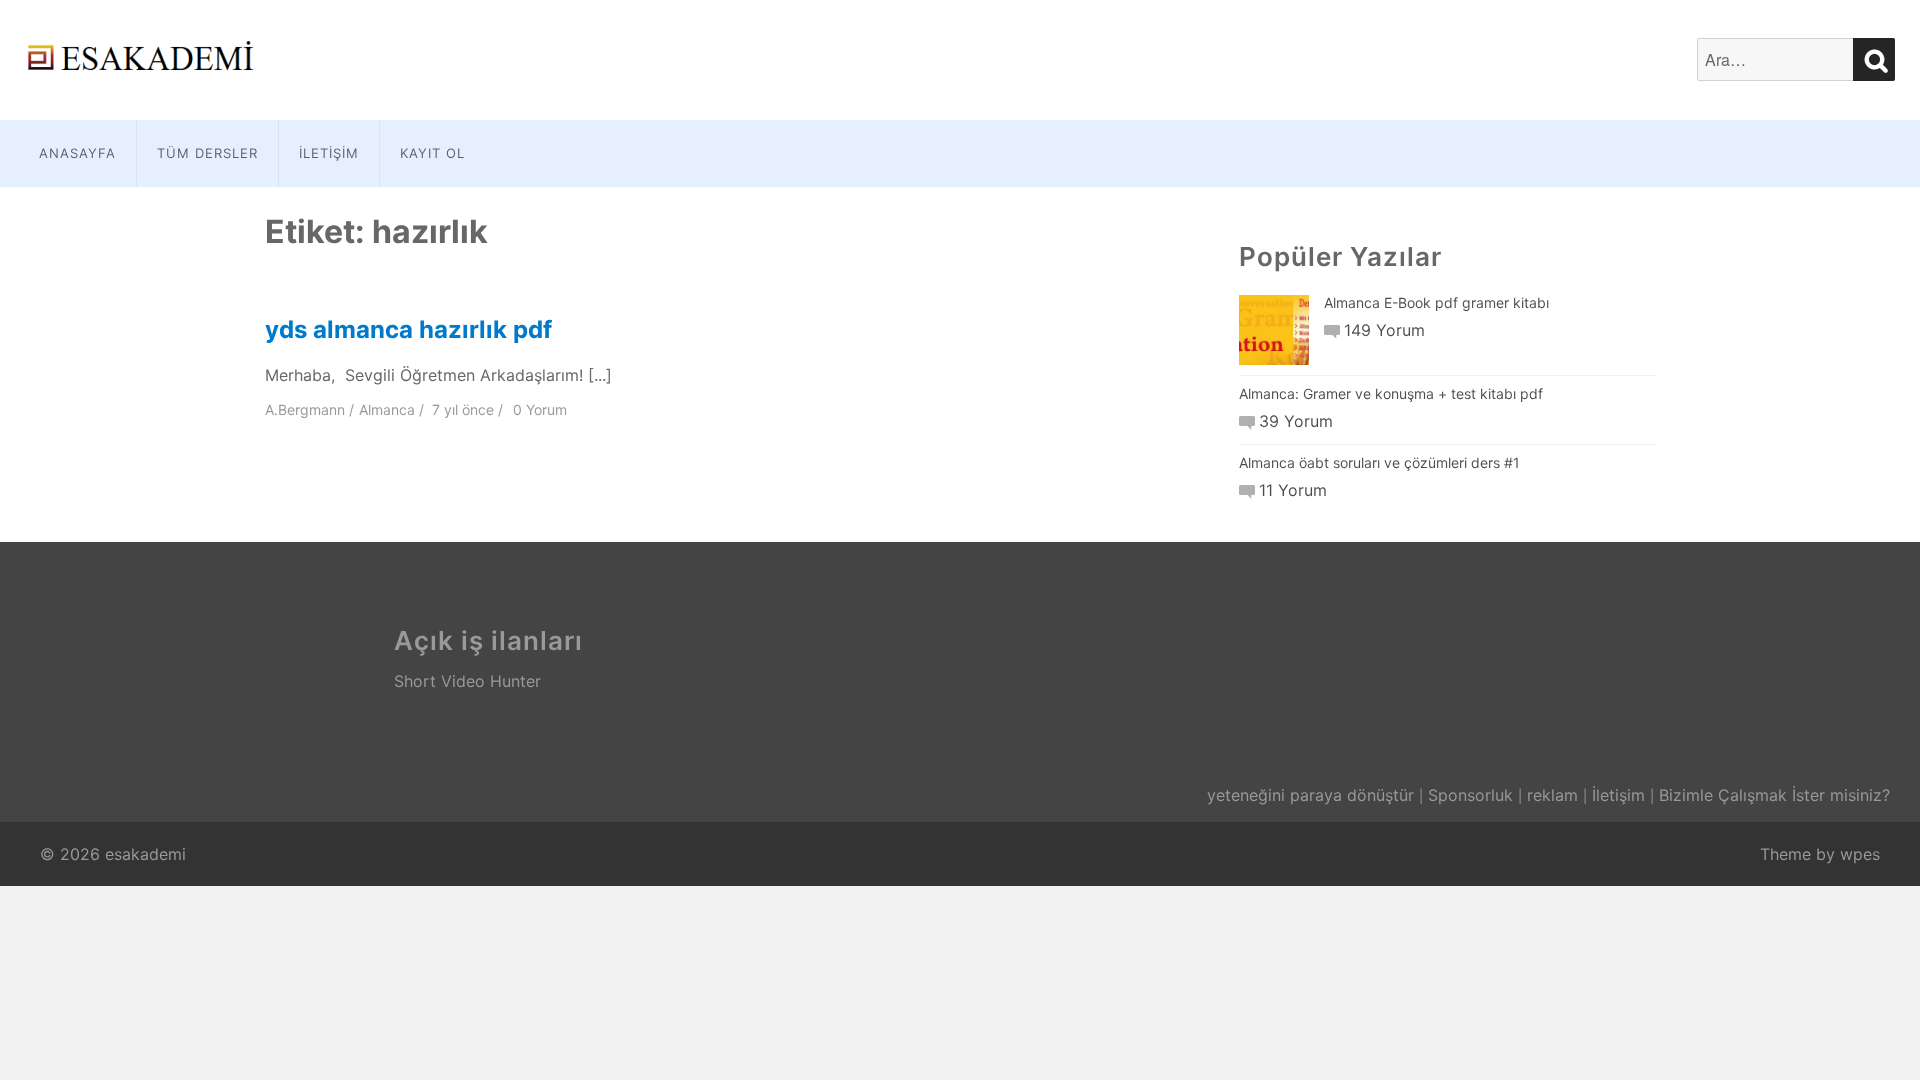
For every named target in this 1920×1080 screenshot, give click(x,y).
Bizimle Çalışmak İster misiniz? (1774, 795)
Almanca (387, 409)
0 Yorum (540, 409)
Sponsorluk (1470, 795)
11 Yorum (1293, 490)
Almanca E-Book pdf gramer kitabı (1436, 302)
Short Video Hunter (467, 681)
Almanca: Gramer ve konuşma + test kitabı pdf (1391, 393)
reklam (1552, 795)
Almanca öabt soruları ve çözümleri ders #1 (1379, 462)
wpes (1860, 854)
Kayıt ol (432, 153)
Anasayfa (77, 153)
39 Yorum (1296, 421)
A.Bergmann (305, 409)
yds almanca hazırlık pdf (408, 329)
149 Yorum (1384, 330)
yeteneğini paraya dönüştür (1310, 795)
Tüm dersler (207, 153)
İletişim (329, 153)
